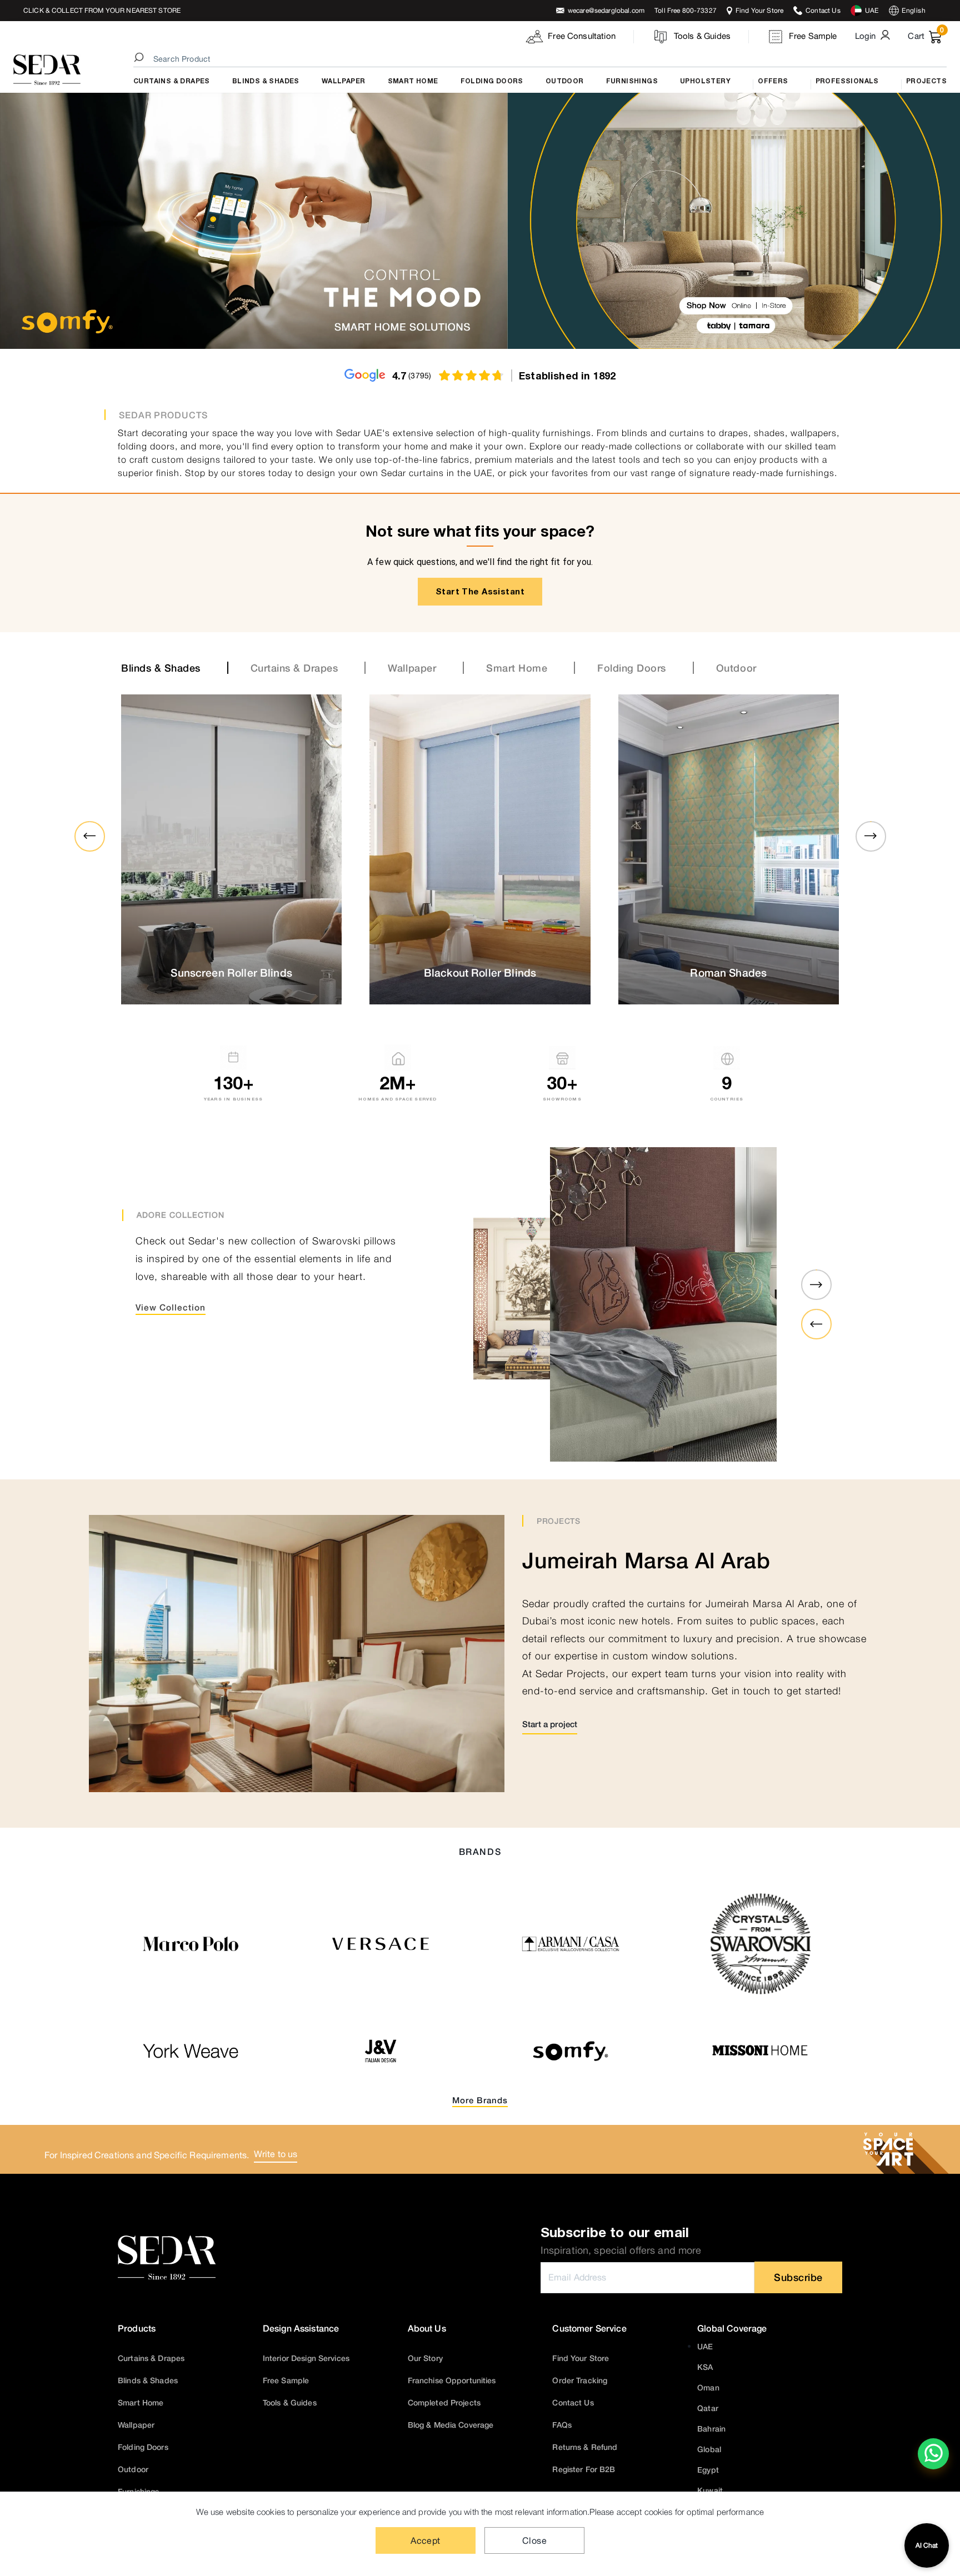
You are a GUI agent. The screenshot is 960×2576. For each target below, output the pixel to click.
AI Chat (927, 2545)
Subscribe (798, 2277)
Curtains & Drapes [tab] (294, 668)
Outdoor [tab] (736, 668)
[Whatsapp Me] (934, 2461)
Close (534, 2540)
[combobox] (542, 59)
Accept (426, 2540)
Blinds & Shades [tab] (161, 668)
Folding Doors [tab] (632, 668)
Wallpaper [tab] (412, 668)
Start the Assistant (480, 591)
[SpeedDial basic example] (933, 2454)
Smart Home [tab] (517, 668)
